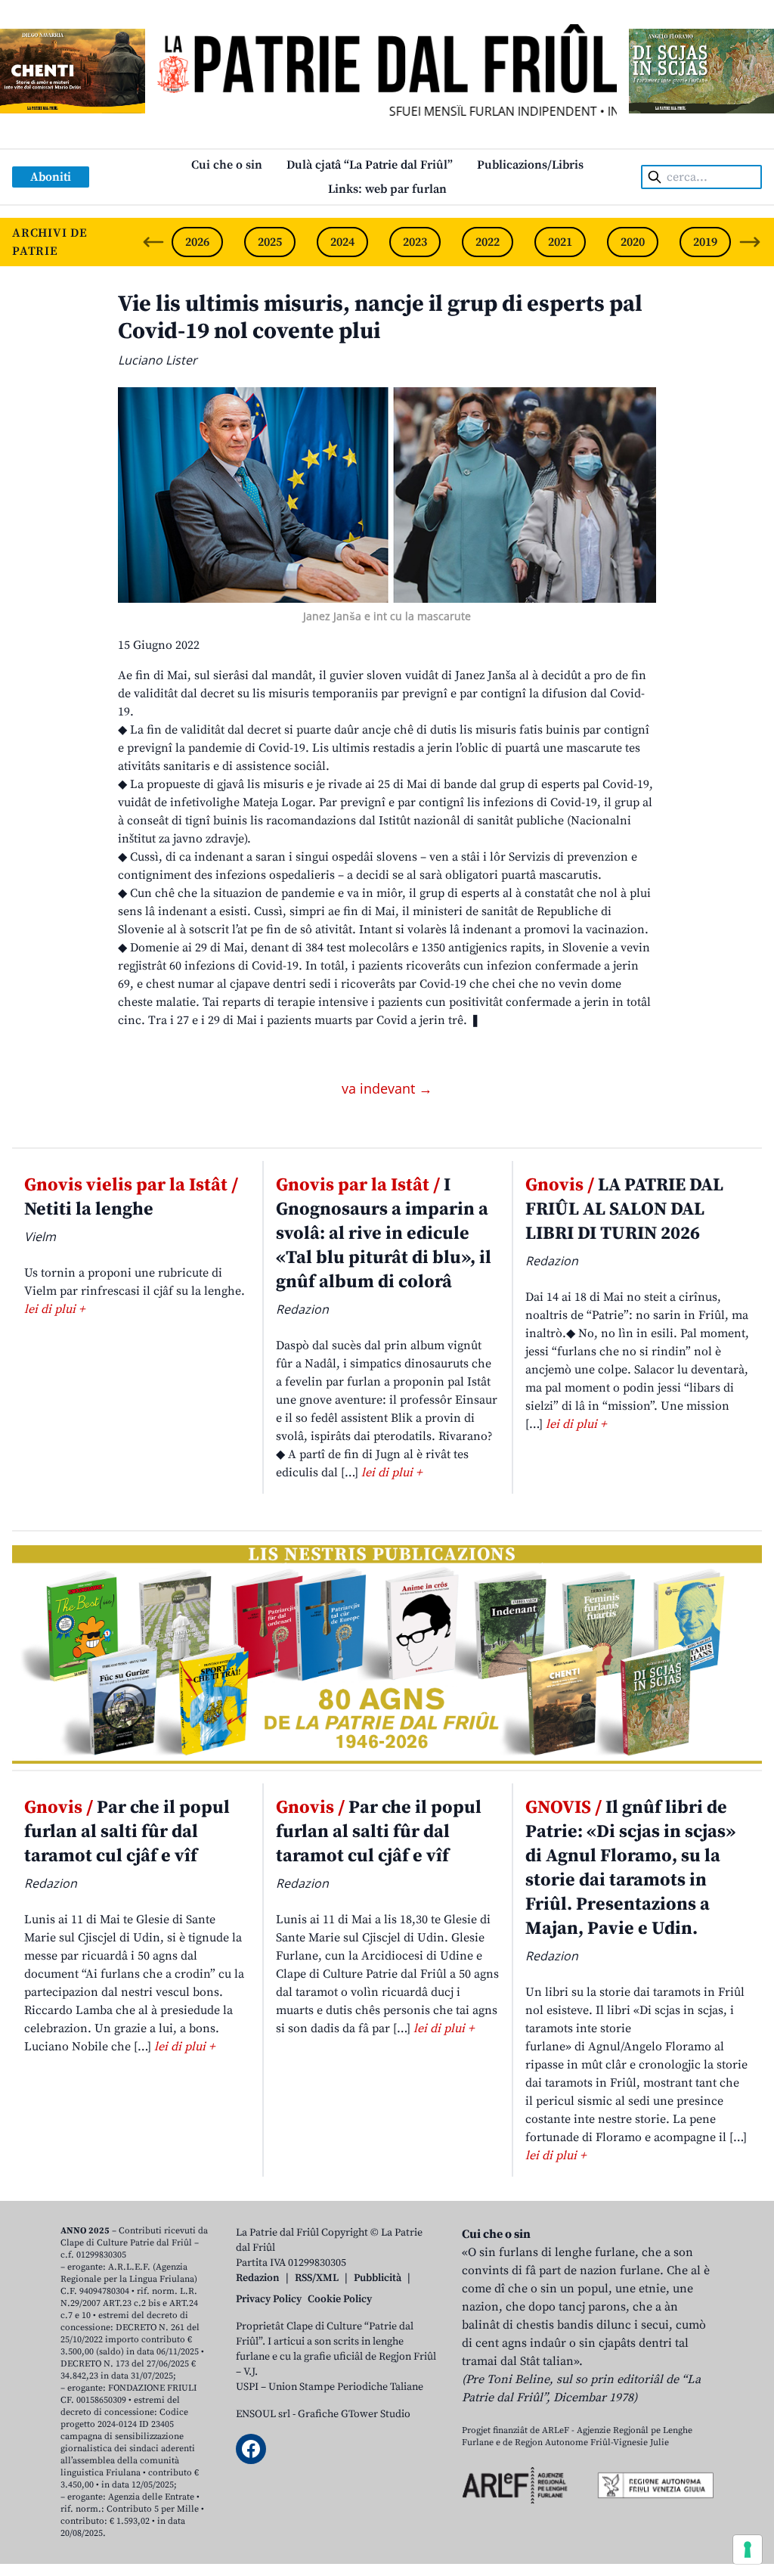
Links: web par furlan (387, 189)
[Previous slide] (153, 242)
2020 (633, 242)
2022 (488, 242)
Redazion (258, 2278)
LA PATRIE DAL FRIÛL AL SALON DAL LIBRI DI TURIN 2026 (624, 1209)
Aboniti (51, 177)
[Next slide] (750, 242)
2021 (560, 242)
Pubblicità (378, 2278)
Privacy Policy (269, 2299)
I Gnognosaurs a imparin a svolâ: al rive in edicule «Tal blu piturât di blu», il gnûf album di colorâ (384, 1234)
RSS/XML (317, 2278)
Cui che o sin (227, 165)
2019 (705, 242)
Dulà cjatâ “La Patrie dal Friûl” (370, 165)
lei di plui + (54, 1309)
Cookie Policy (340, 2299)
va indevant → (387, 1088)
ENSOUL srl (263, 2414)
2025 (270, 242)
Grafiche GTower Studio (354, 2414)
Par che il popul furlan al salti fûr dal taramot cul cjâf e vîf (127, 1832)
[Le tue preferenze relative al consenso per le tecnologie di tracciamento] (748, 2550)
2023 (415, 242)
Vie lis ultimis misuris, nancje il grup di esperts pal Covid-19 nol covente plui (380, 318)
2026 (197, 242)
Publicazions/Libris (530, 165)
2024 (342, 242)
